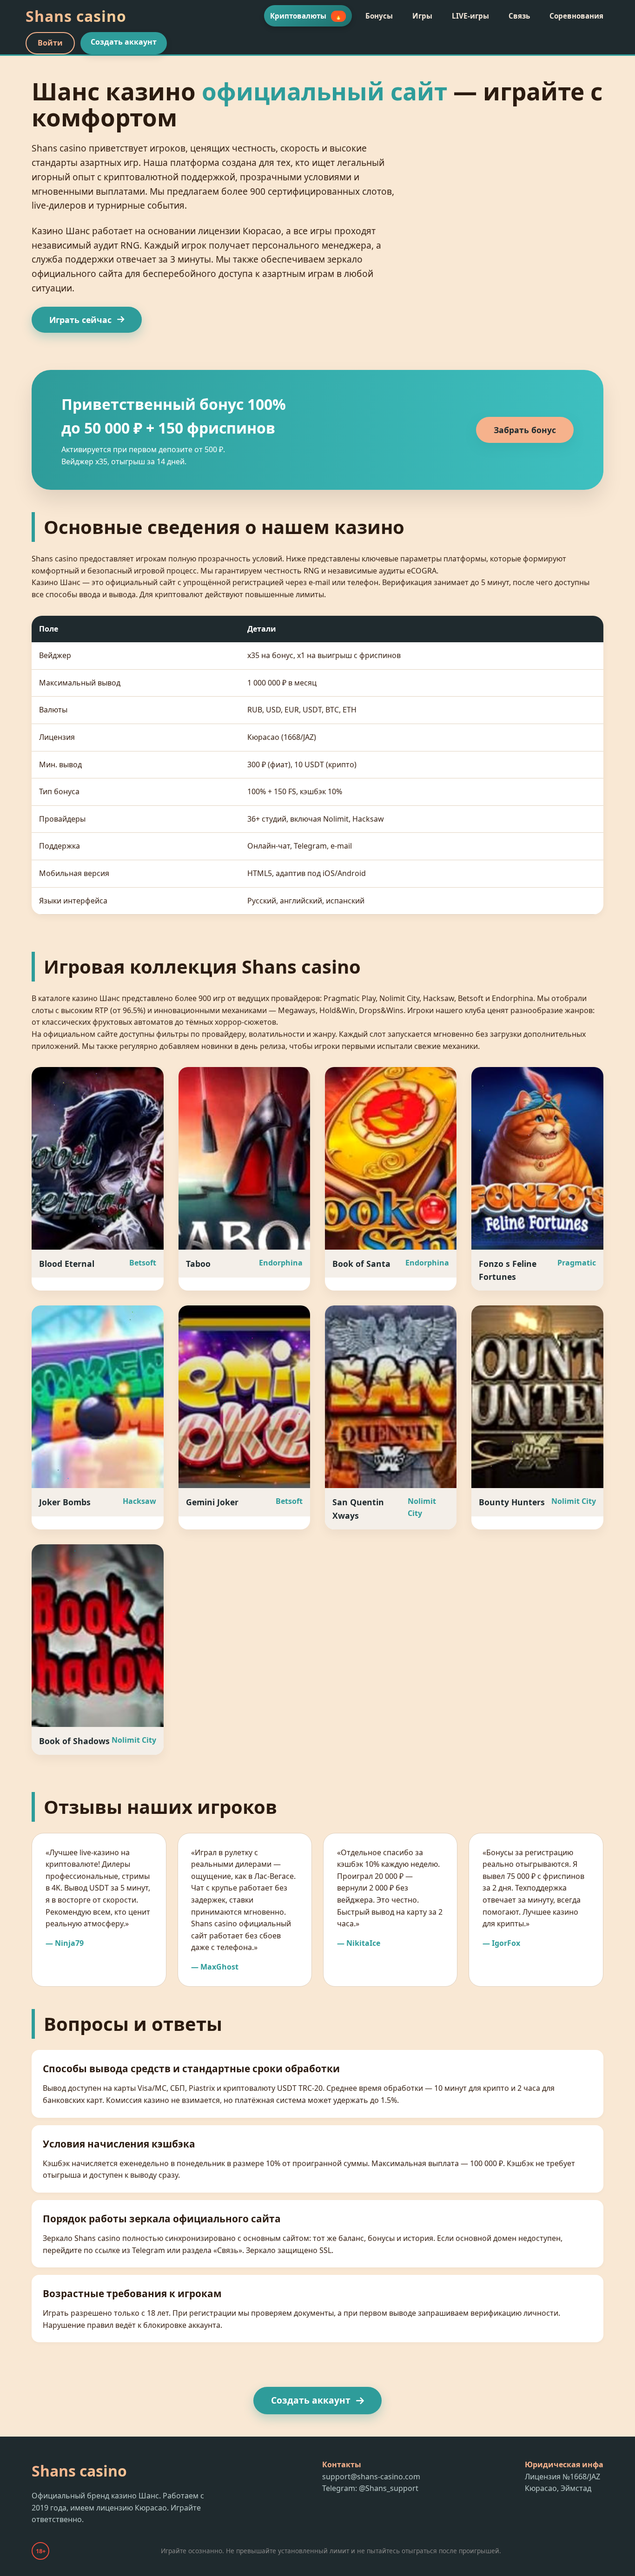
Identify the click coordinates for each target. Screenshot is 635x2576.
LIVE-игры (470, 16)
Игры (422, 16)
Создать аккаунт (124, 42)
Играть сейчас (80, 320)
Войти (50, 43)
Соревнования (576, 16)
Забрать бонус (525, 430)
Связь (519, 16)
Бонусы (379, 16)
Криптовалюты (306, 16)
